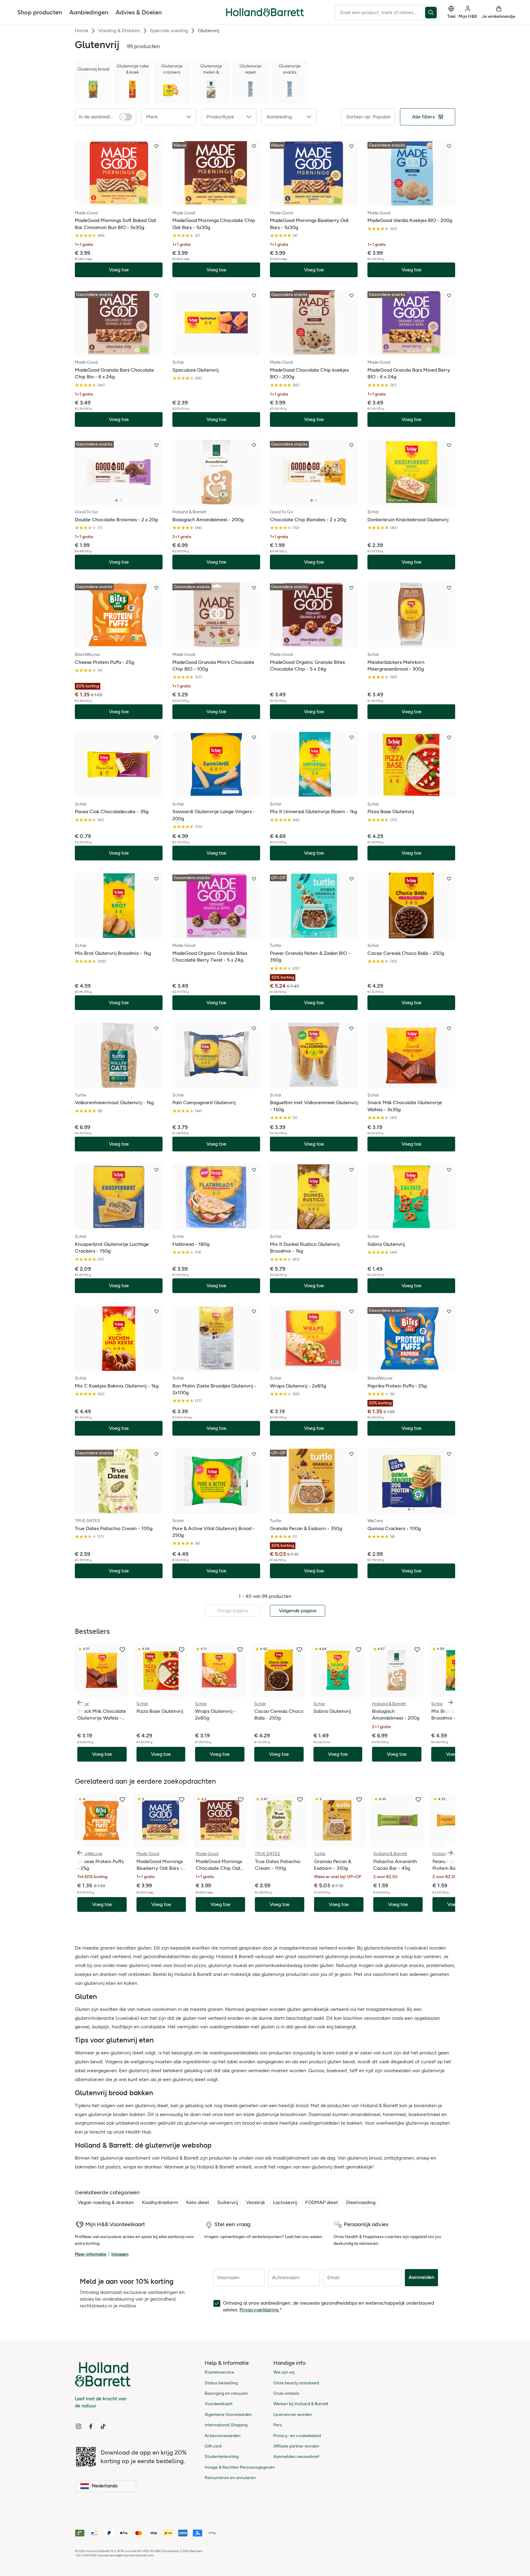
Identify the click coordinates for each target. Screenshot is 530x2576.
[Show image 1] (112, 201)
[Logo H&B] (265, 15)
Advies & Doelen (139, 12)
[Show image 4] (125, 201)
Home (82, 31)
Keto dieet (198, 2202)
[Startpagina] (265, 12)
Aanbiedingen (89, 12)
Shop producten (40, 12)
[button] (169, 117)
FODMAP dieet (322, 2202)
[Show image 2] (117, 201)
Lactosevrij (285, 2202)
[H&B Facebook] (91, 2426)
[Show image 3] (121, 201)
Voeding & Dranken (119, 31)
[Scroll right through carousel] (450, 1702)
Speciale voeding (169, 31)
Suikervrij (228, 2202)
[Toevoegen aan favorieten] (156, 146)
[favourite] (122, 1650)
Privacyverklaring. (259, 2310)
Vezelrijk (255, 2202)
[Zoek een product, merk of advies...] (432, 13)
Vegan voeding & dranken (106, 2202)
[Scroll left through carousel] (80, 1702)
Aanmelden (421, 2277)
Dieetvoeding (361, 2202)
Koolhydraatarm (160, 2202)
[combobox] (380, 13)
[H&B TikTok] (103, 2426)
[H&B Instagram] (79, 2426)
